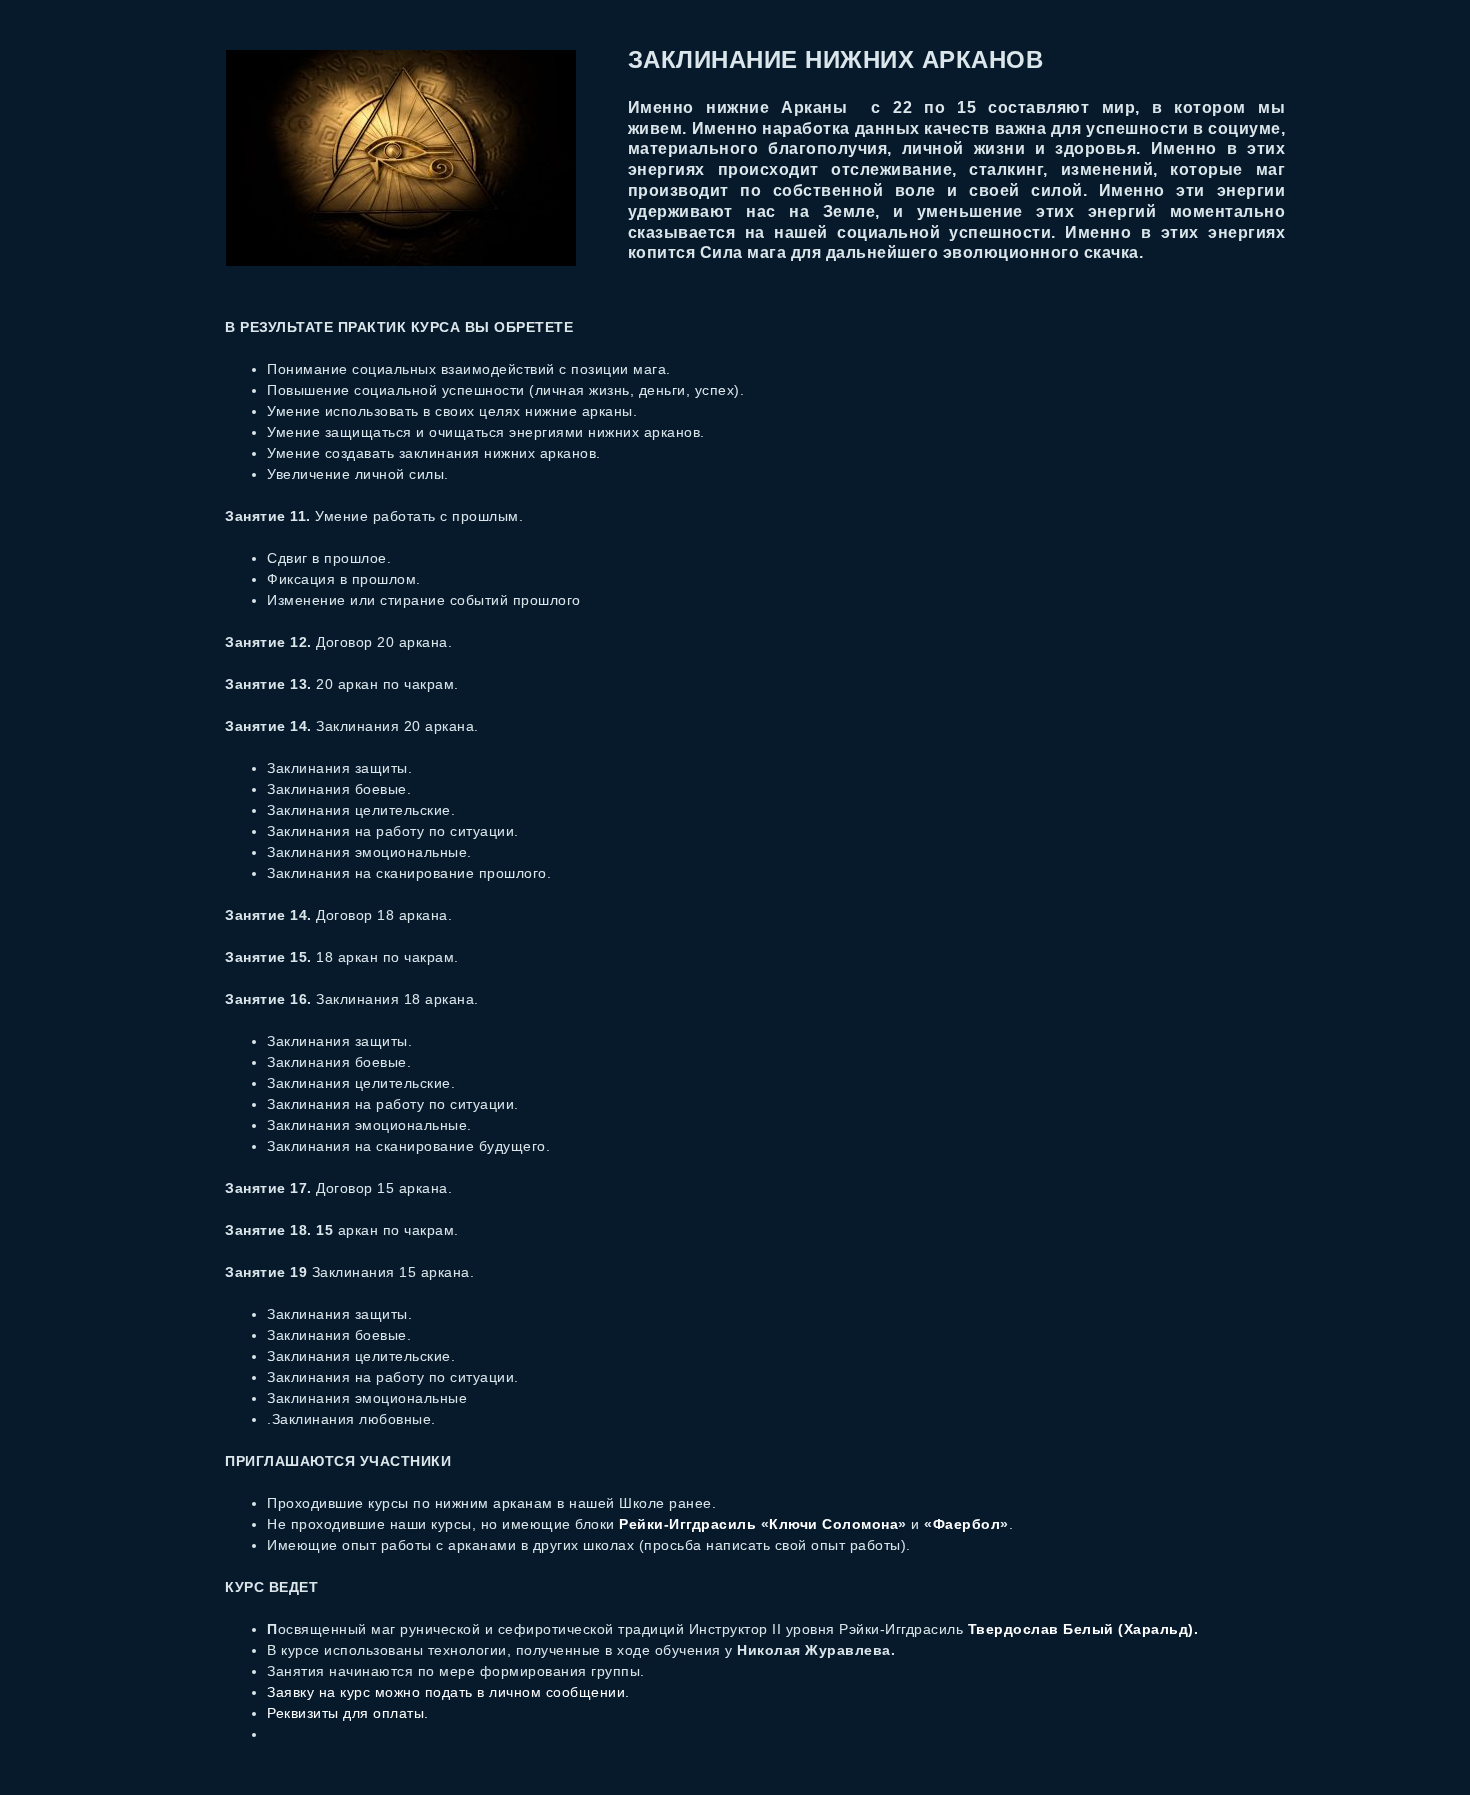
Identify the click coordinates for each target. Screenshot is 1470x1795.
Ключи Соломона (833, 1524)
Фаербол (967, 1524)
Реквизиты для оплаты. (350, 1713)
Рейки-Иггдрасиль (690, 1524)
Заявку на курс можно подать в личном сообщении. (448, 1692)
